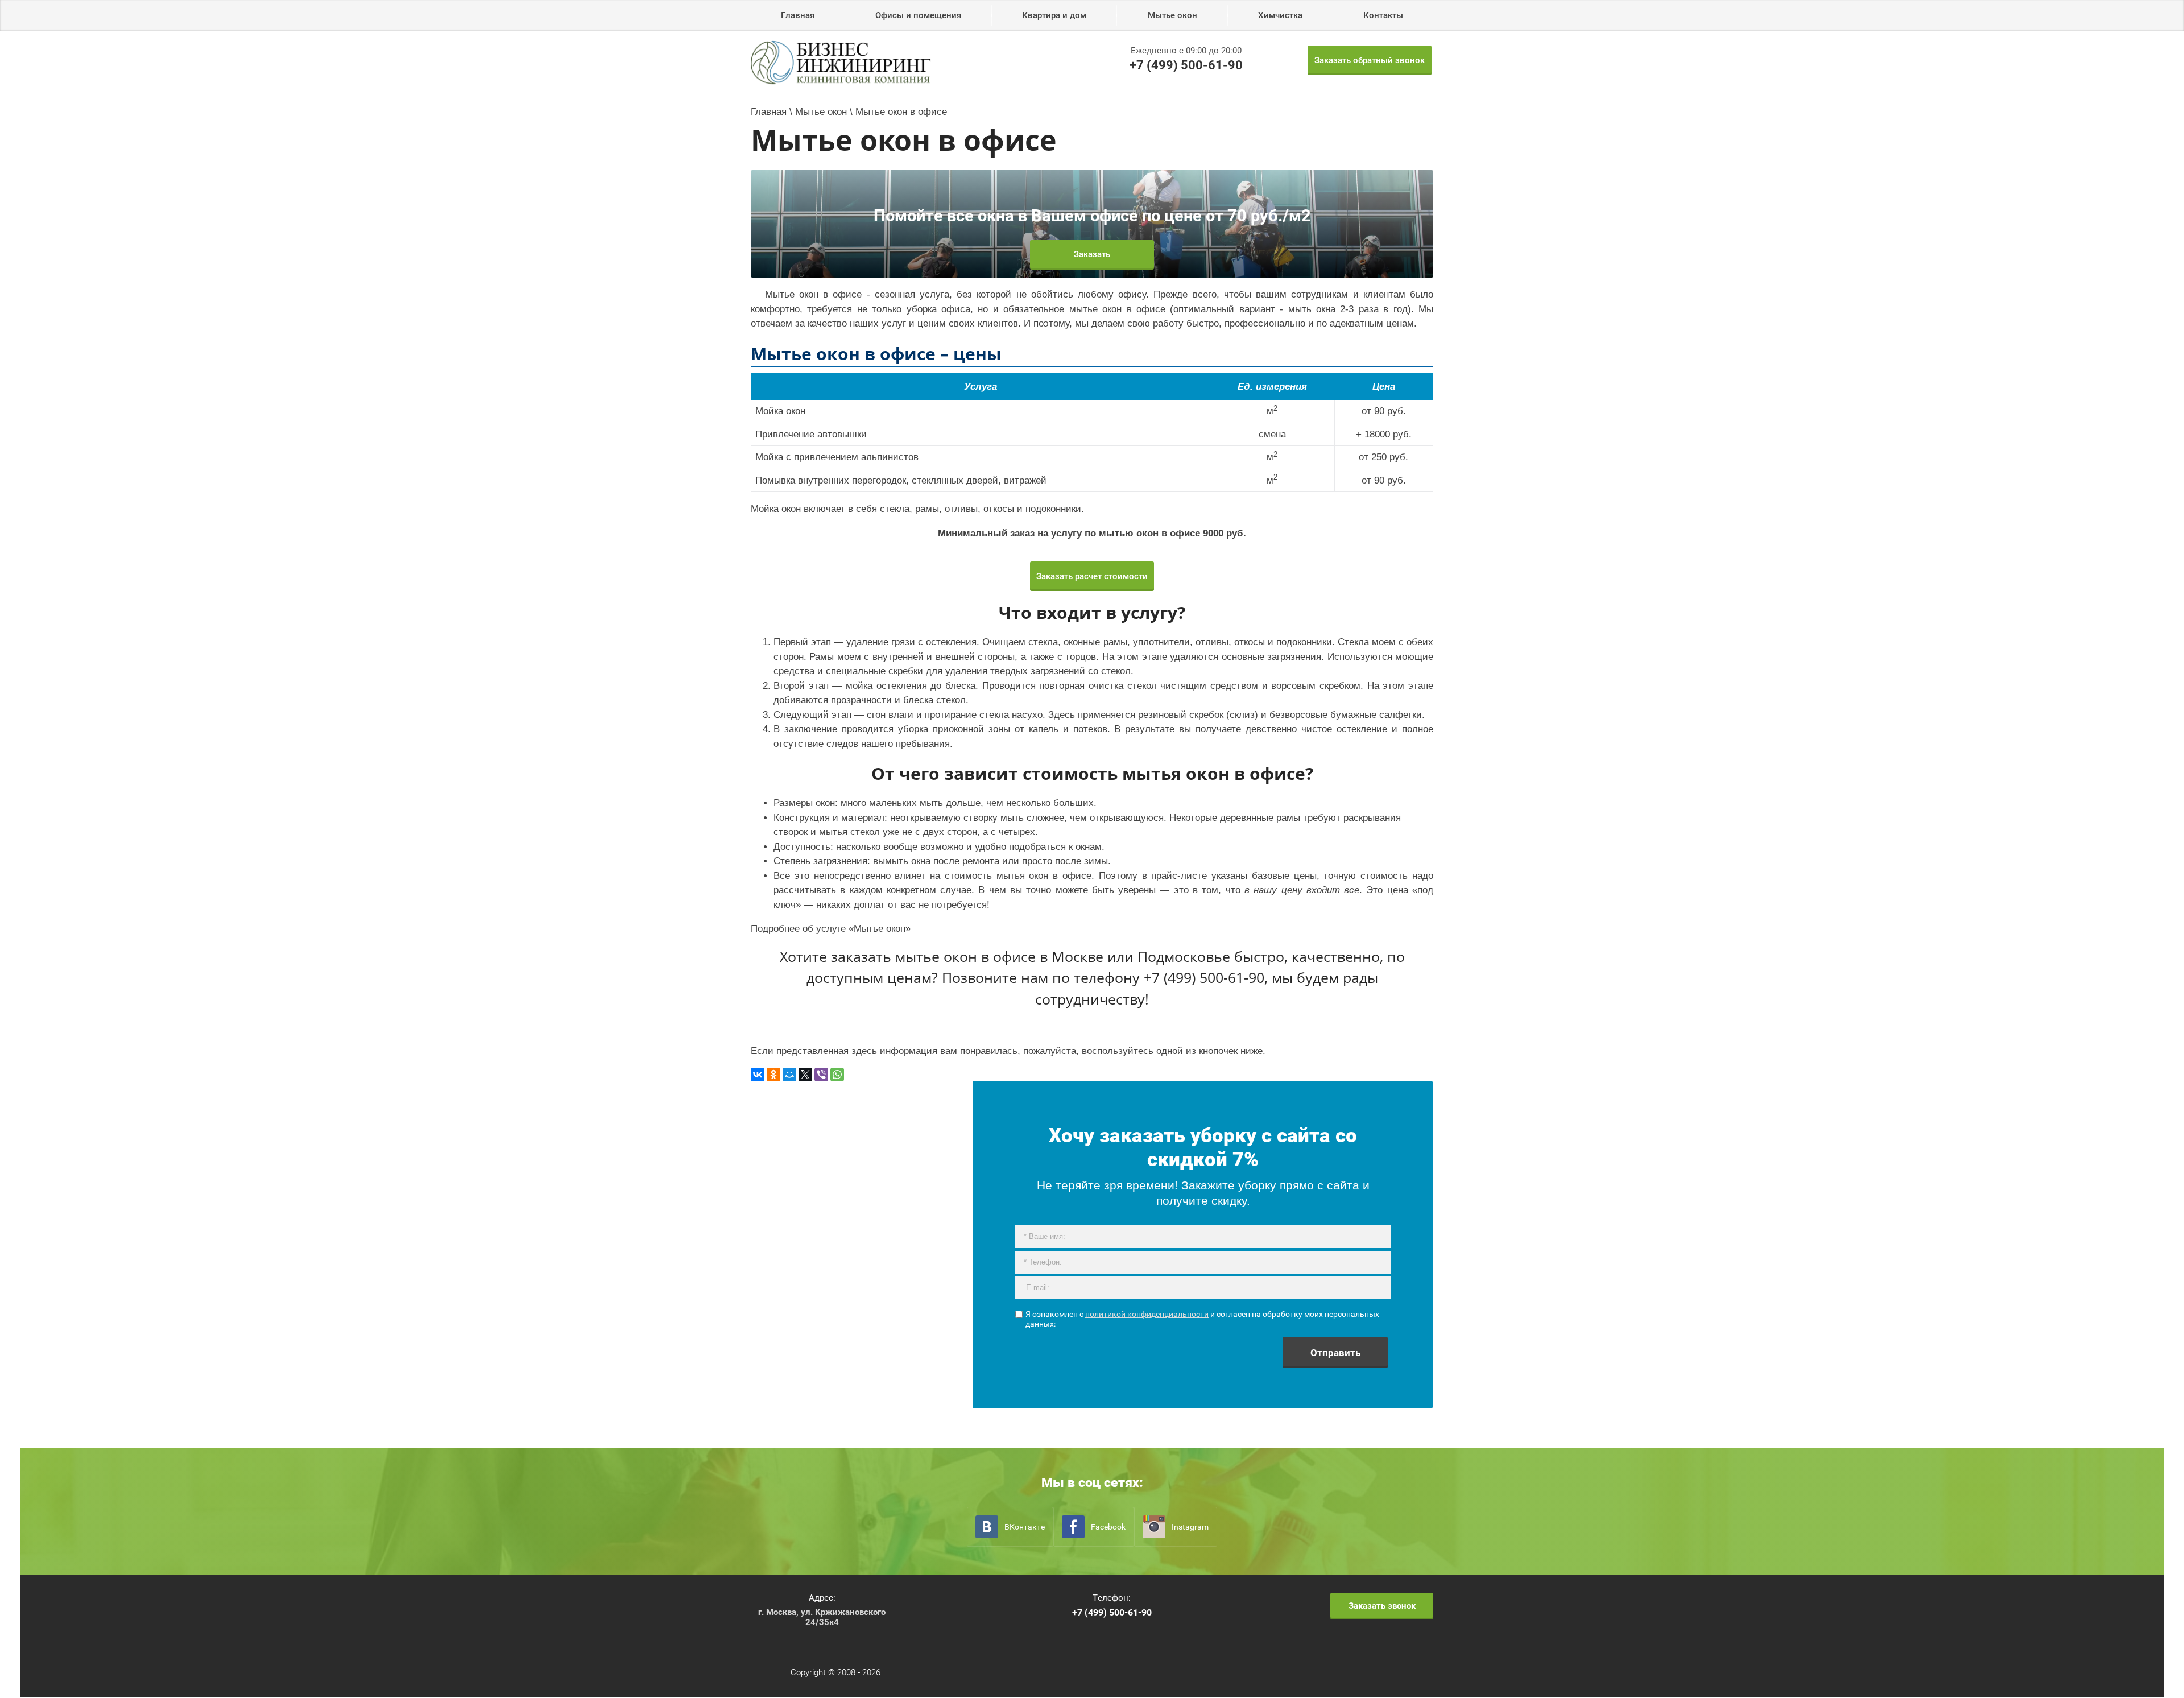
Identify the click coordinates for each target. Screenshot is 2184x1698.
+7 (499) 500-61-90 (1186, 65)
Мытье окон (880, 929)
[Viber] (821, 1075)
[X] (805, 1075)
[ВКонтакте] (758, 1075)
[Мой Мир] (789, 1075)
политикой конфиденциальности (1147, 1314)
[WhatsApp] (837, 1075)
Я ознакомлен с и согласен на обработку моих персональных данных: (1202, 1319)
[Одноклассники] (773, 1075)
